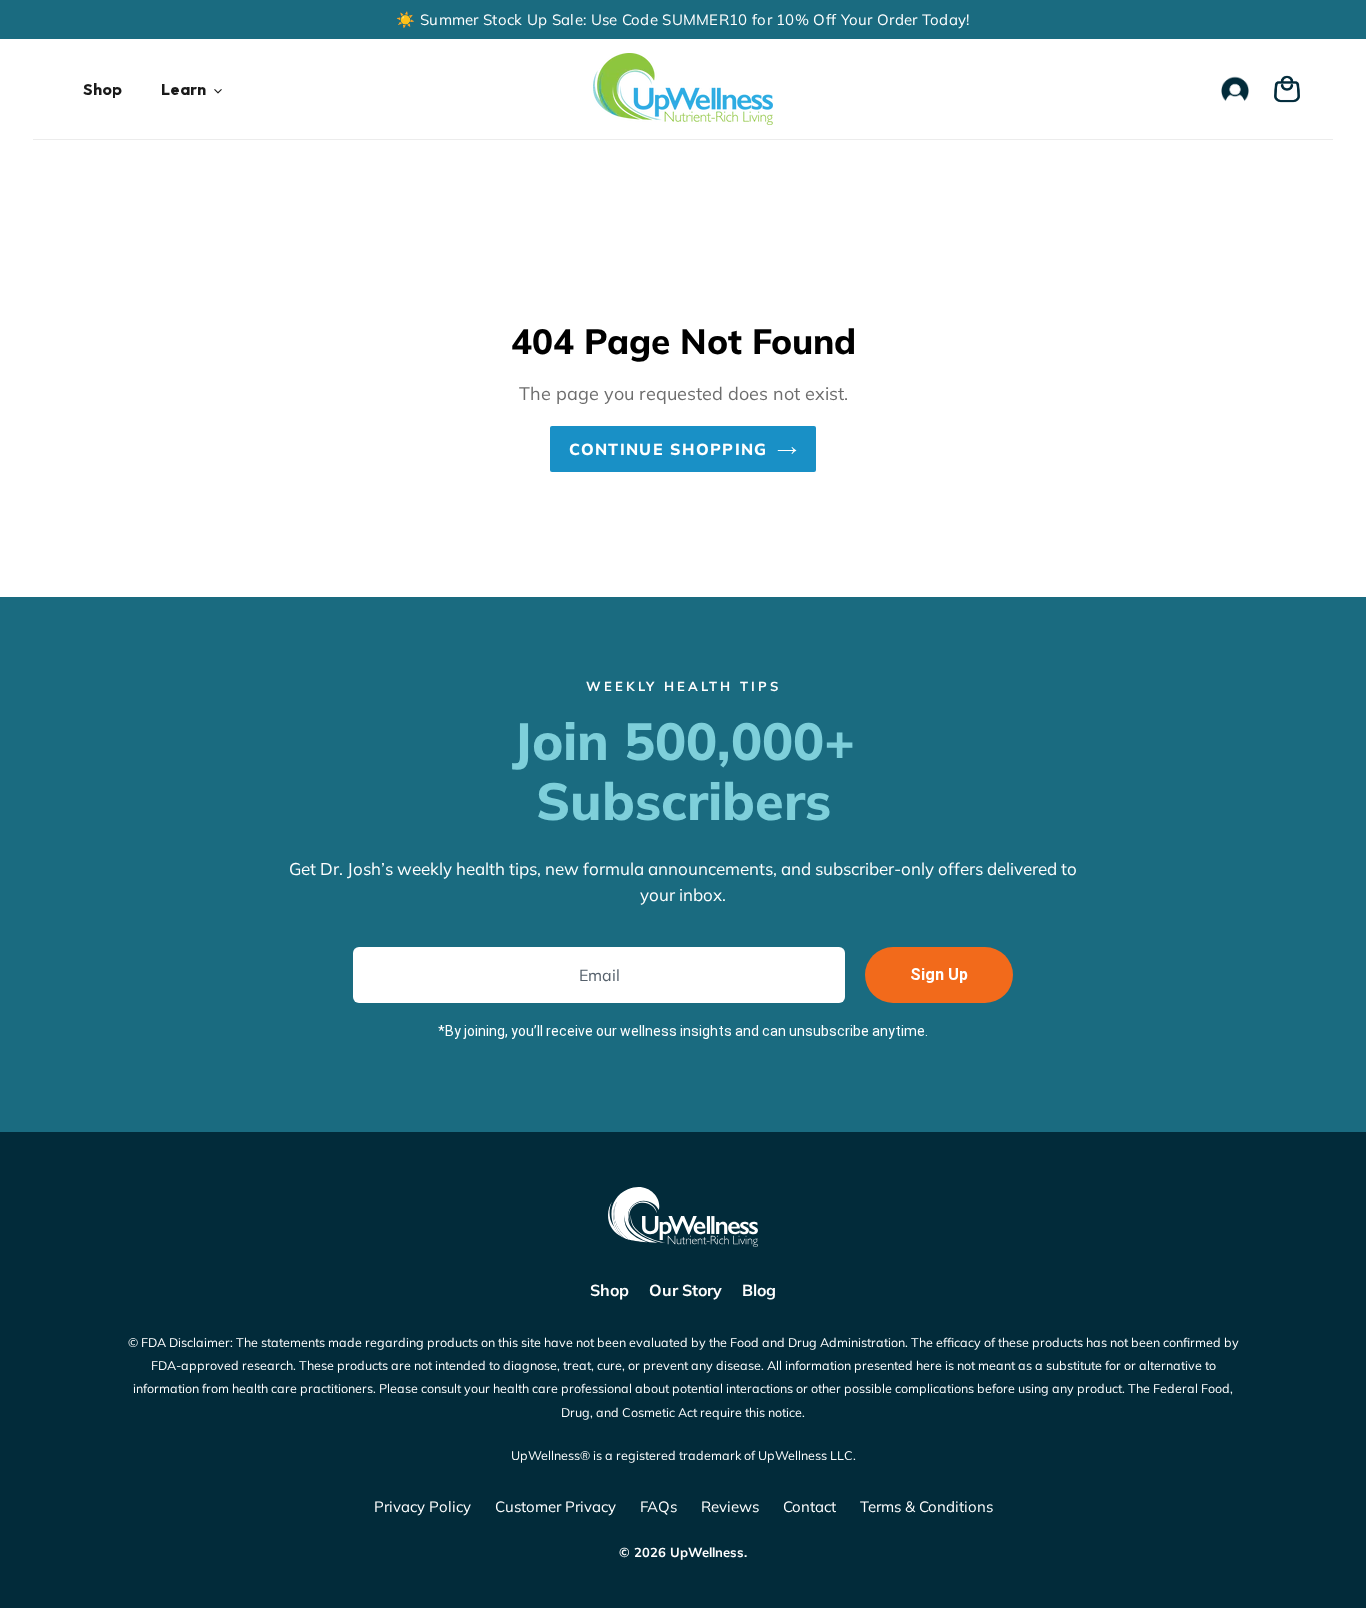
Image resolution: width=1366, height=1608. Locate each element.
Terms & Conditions (926, 1506)
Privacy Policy (422, 1506)
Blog (759, 1290)
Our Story (685, 1290)
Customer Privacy (555, 1506)
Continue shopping (668, 449)
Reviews (730, 1506)
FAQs (658, 1506)
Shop (609, 1290)
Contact (809, 1506)
